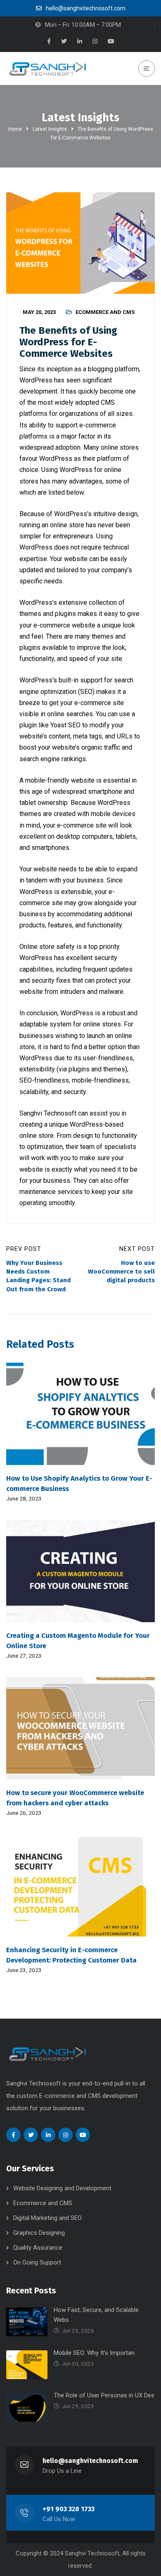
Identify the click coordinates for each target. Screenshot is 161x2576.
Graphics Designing (39, 2233)
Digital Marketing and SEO (47, 2218)
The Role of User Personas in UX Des (104, 2395)
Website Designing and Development (62, 2188)
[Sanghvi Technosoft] (47, 68)
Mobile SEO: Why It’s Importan (94, 2353)
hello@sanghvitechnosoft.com (90, 2461)
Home (15, 129)
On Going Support (37, 2262)
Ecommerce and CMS (105, 312)
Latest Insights (50, 129)
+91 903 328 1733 (69, 2509)
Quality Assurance (38, 2248)
